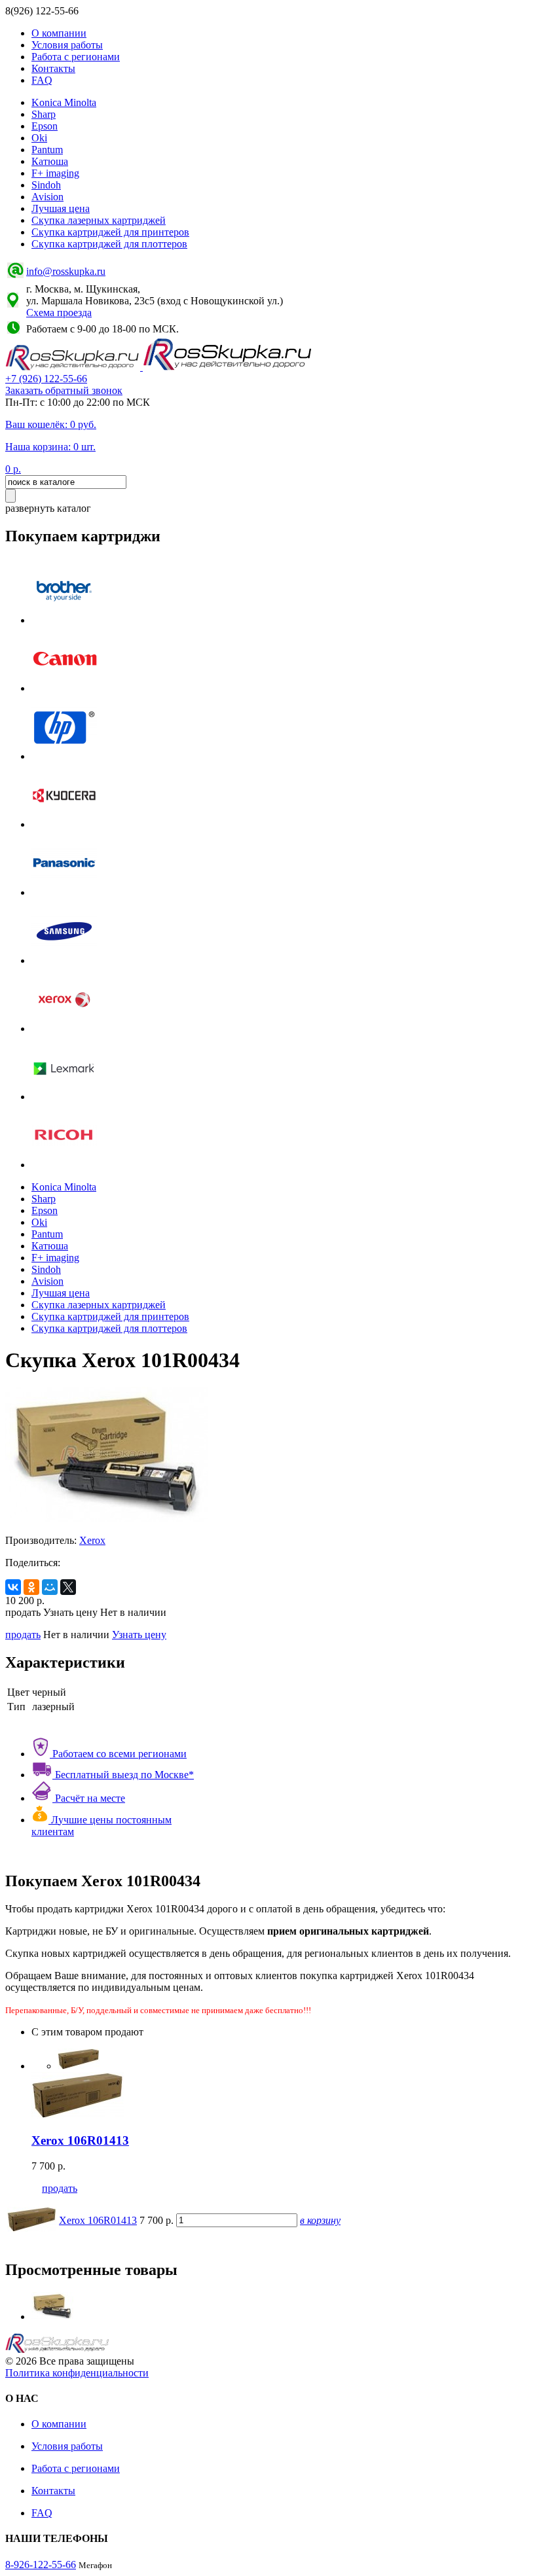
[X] (68, 1587)
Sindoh (46, 185)
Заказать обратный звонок (64, 390)
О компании (59, 33)
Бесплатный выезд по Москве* (123, 1775)
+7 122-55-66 (46, 379)
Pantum (47, 150)
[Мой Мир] (50, 1587)
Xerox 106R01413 (98, 2220)
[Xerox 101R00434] (52, 2317)
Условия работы (67, 45)
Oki (39, 138)
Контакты (53, 68)
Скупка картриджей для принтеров (110, 232)
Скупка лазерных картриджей (99, 220)
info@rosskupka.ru (66, 271)
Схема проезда (59, 313)
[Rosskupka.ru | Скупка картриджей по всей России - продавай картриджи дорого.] (74, 367)
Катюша (50, 161)
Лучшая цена (61, 208)
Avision (47, 197)
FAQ (42, 80)
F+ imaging (55, 173)
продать (23, 1635)
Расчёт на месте (89, 1798)
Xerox (92, 1540)
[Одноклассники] (31, 1587)
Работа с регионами (76, 57)
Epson (45, 126)
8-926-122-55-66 (41, 2565)
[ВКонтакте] (13, 1587)
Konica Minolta (64, 102)
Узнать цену (139, 1635)
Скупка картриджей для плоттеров (109, 244)
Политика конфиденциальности (77, 2373)
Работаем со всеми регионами (118, 1754)
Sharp (44, 114)
